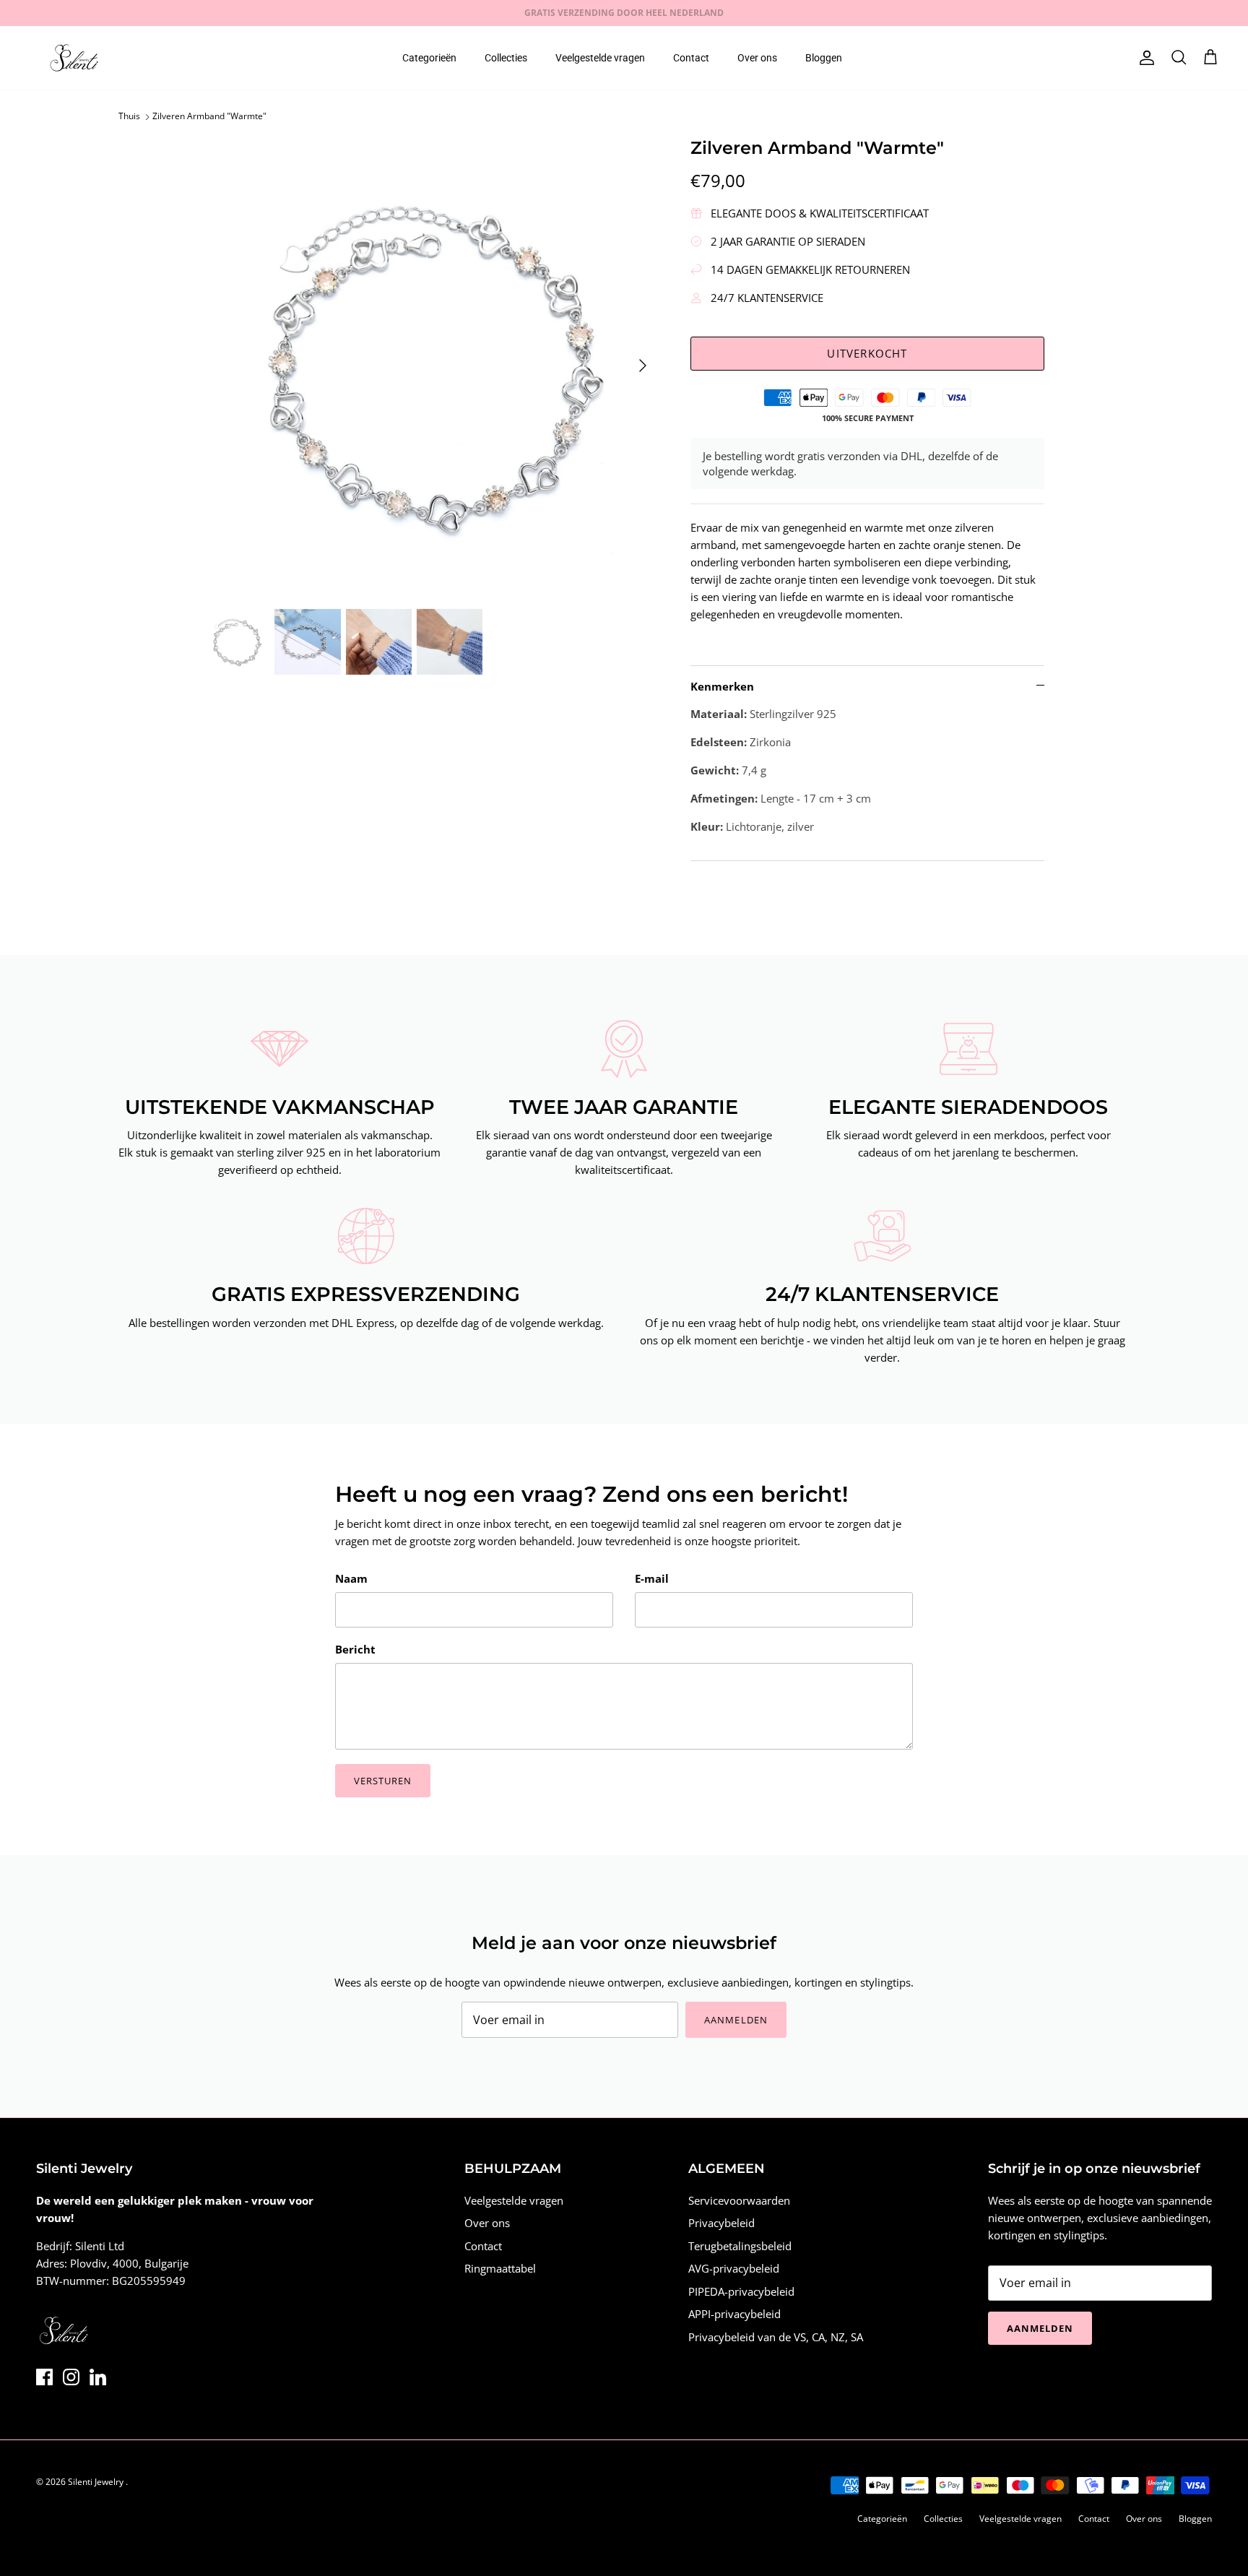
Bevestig (494, 1368)
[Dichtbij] (895, 1151)
